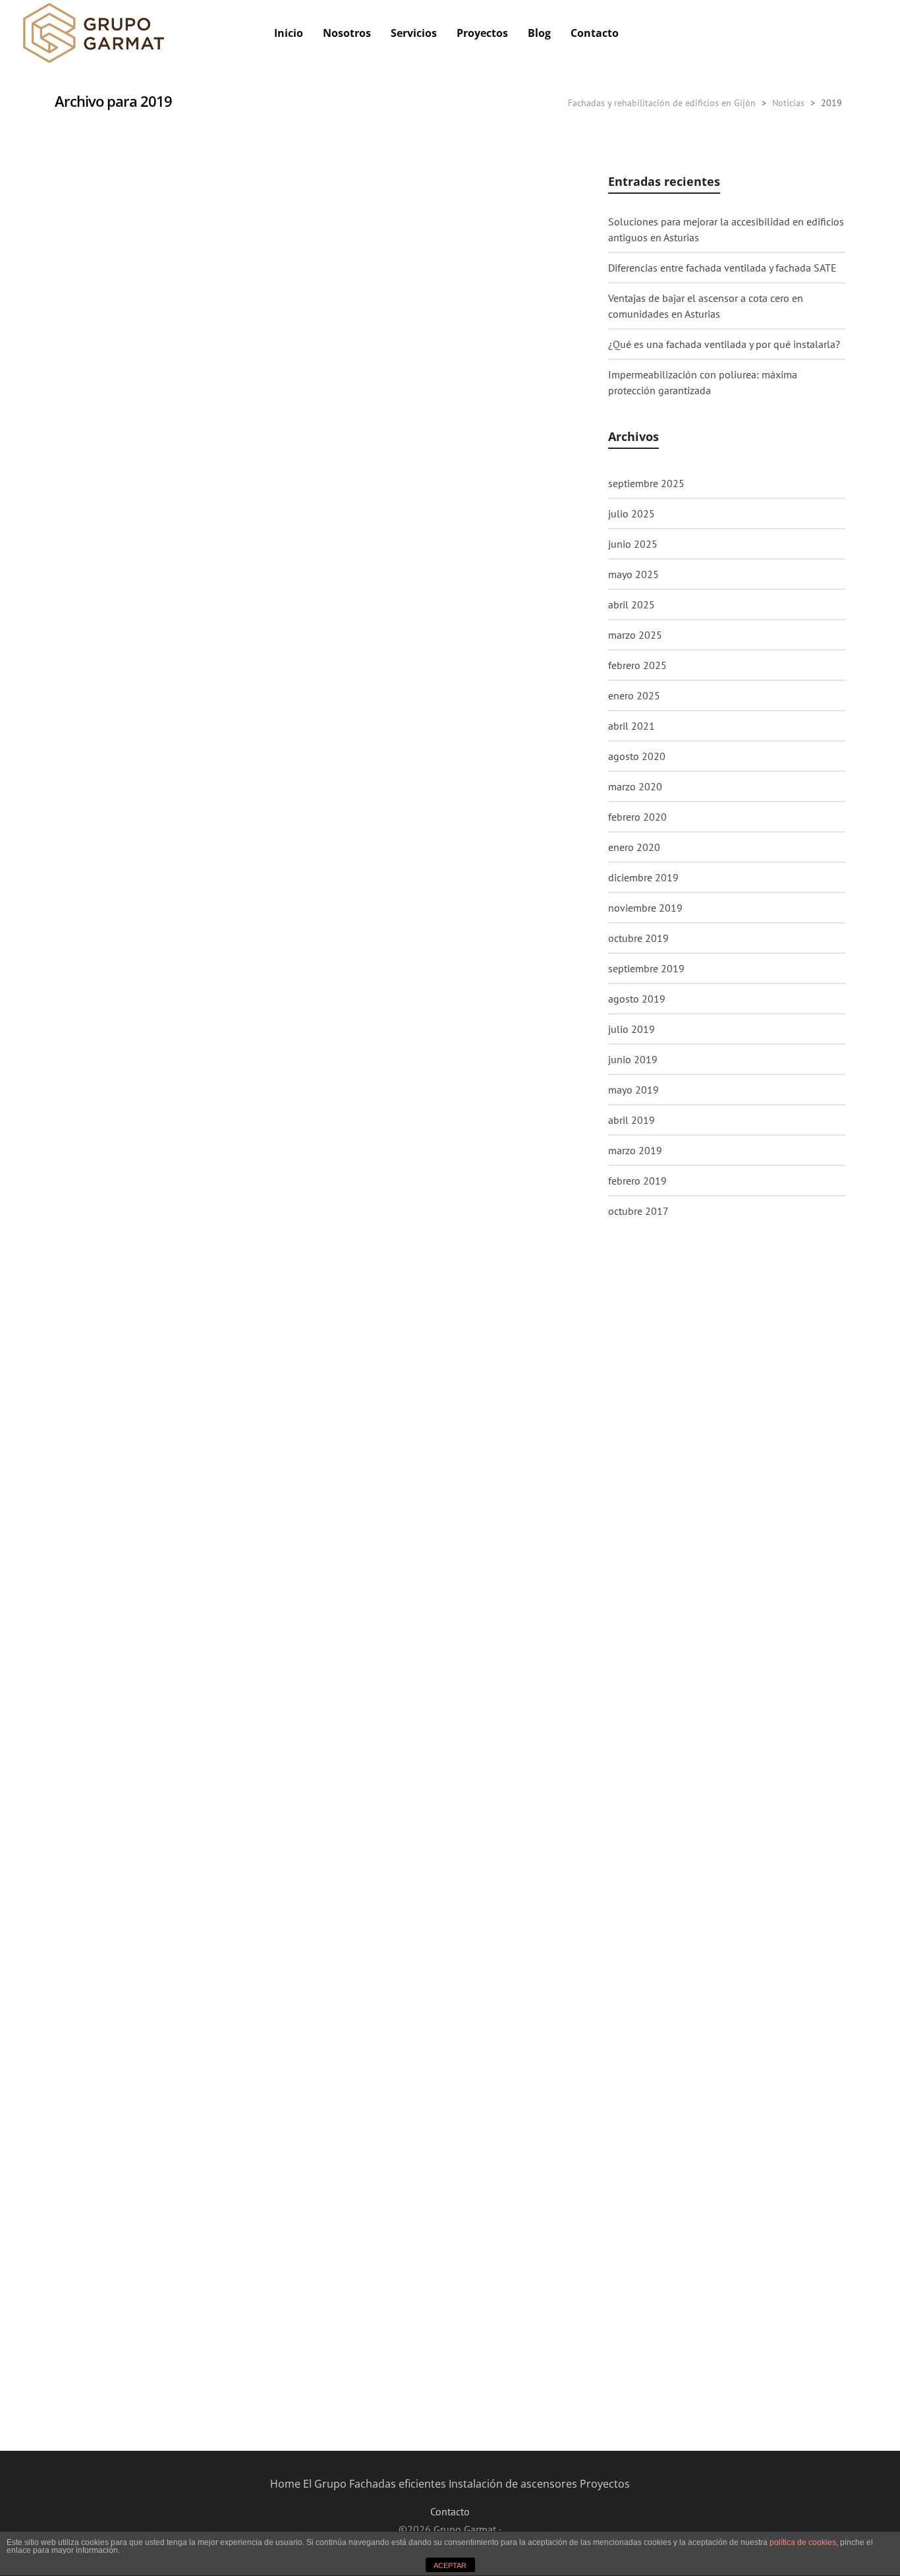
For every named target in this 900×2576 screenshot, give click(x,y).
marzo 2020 (635, 786)
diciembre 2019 (643, 877)
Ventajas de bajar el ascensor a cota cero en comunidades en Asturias (706, 306)
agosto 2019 (637, 999)
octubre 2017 (638, 1211)
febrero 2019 (637, 1181)
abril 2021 (632, 726)
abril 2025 (632, 604)
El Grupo (325, 2484)
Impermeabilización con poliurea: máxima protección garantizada (703, 382)
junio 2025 (633, 544)
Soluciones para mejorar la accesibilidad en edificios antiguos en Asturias (726, 229)
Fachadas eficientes (398, 2484)
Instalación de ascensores (513, 2484)
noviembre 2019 (645, 908)
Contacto (450, 2511)
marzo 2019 (635, 1150)
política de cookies (803, 2542)
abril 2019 (632, 1120)
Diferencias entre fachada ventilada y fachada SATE (722, 268)
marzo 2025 (635, 635)
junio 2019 (633, 1059)
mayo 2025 (633, 574)
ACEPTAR (450, 2565)
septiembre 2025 (646, 483)
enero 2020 (634, 847)
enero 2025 (634, 695)
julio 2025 (632, 513)
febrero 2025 (637, 665)
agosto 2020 (637, 756)
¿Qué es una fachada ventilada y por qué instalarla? (724, 344)
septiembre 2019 (646, 968)
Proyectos (605, 2484)
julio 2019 (632, 1029)
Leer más (95, 496)
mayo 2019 (633, 1090)
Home (285, 2484)
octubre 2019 (638, 938)
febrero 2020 (637, 817)
